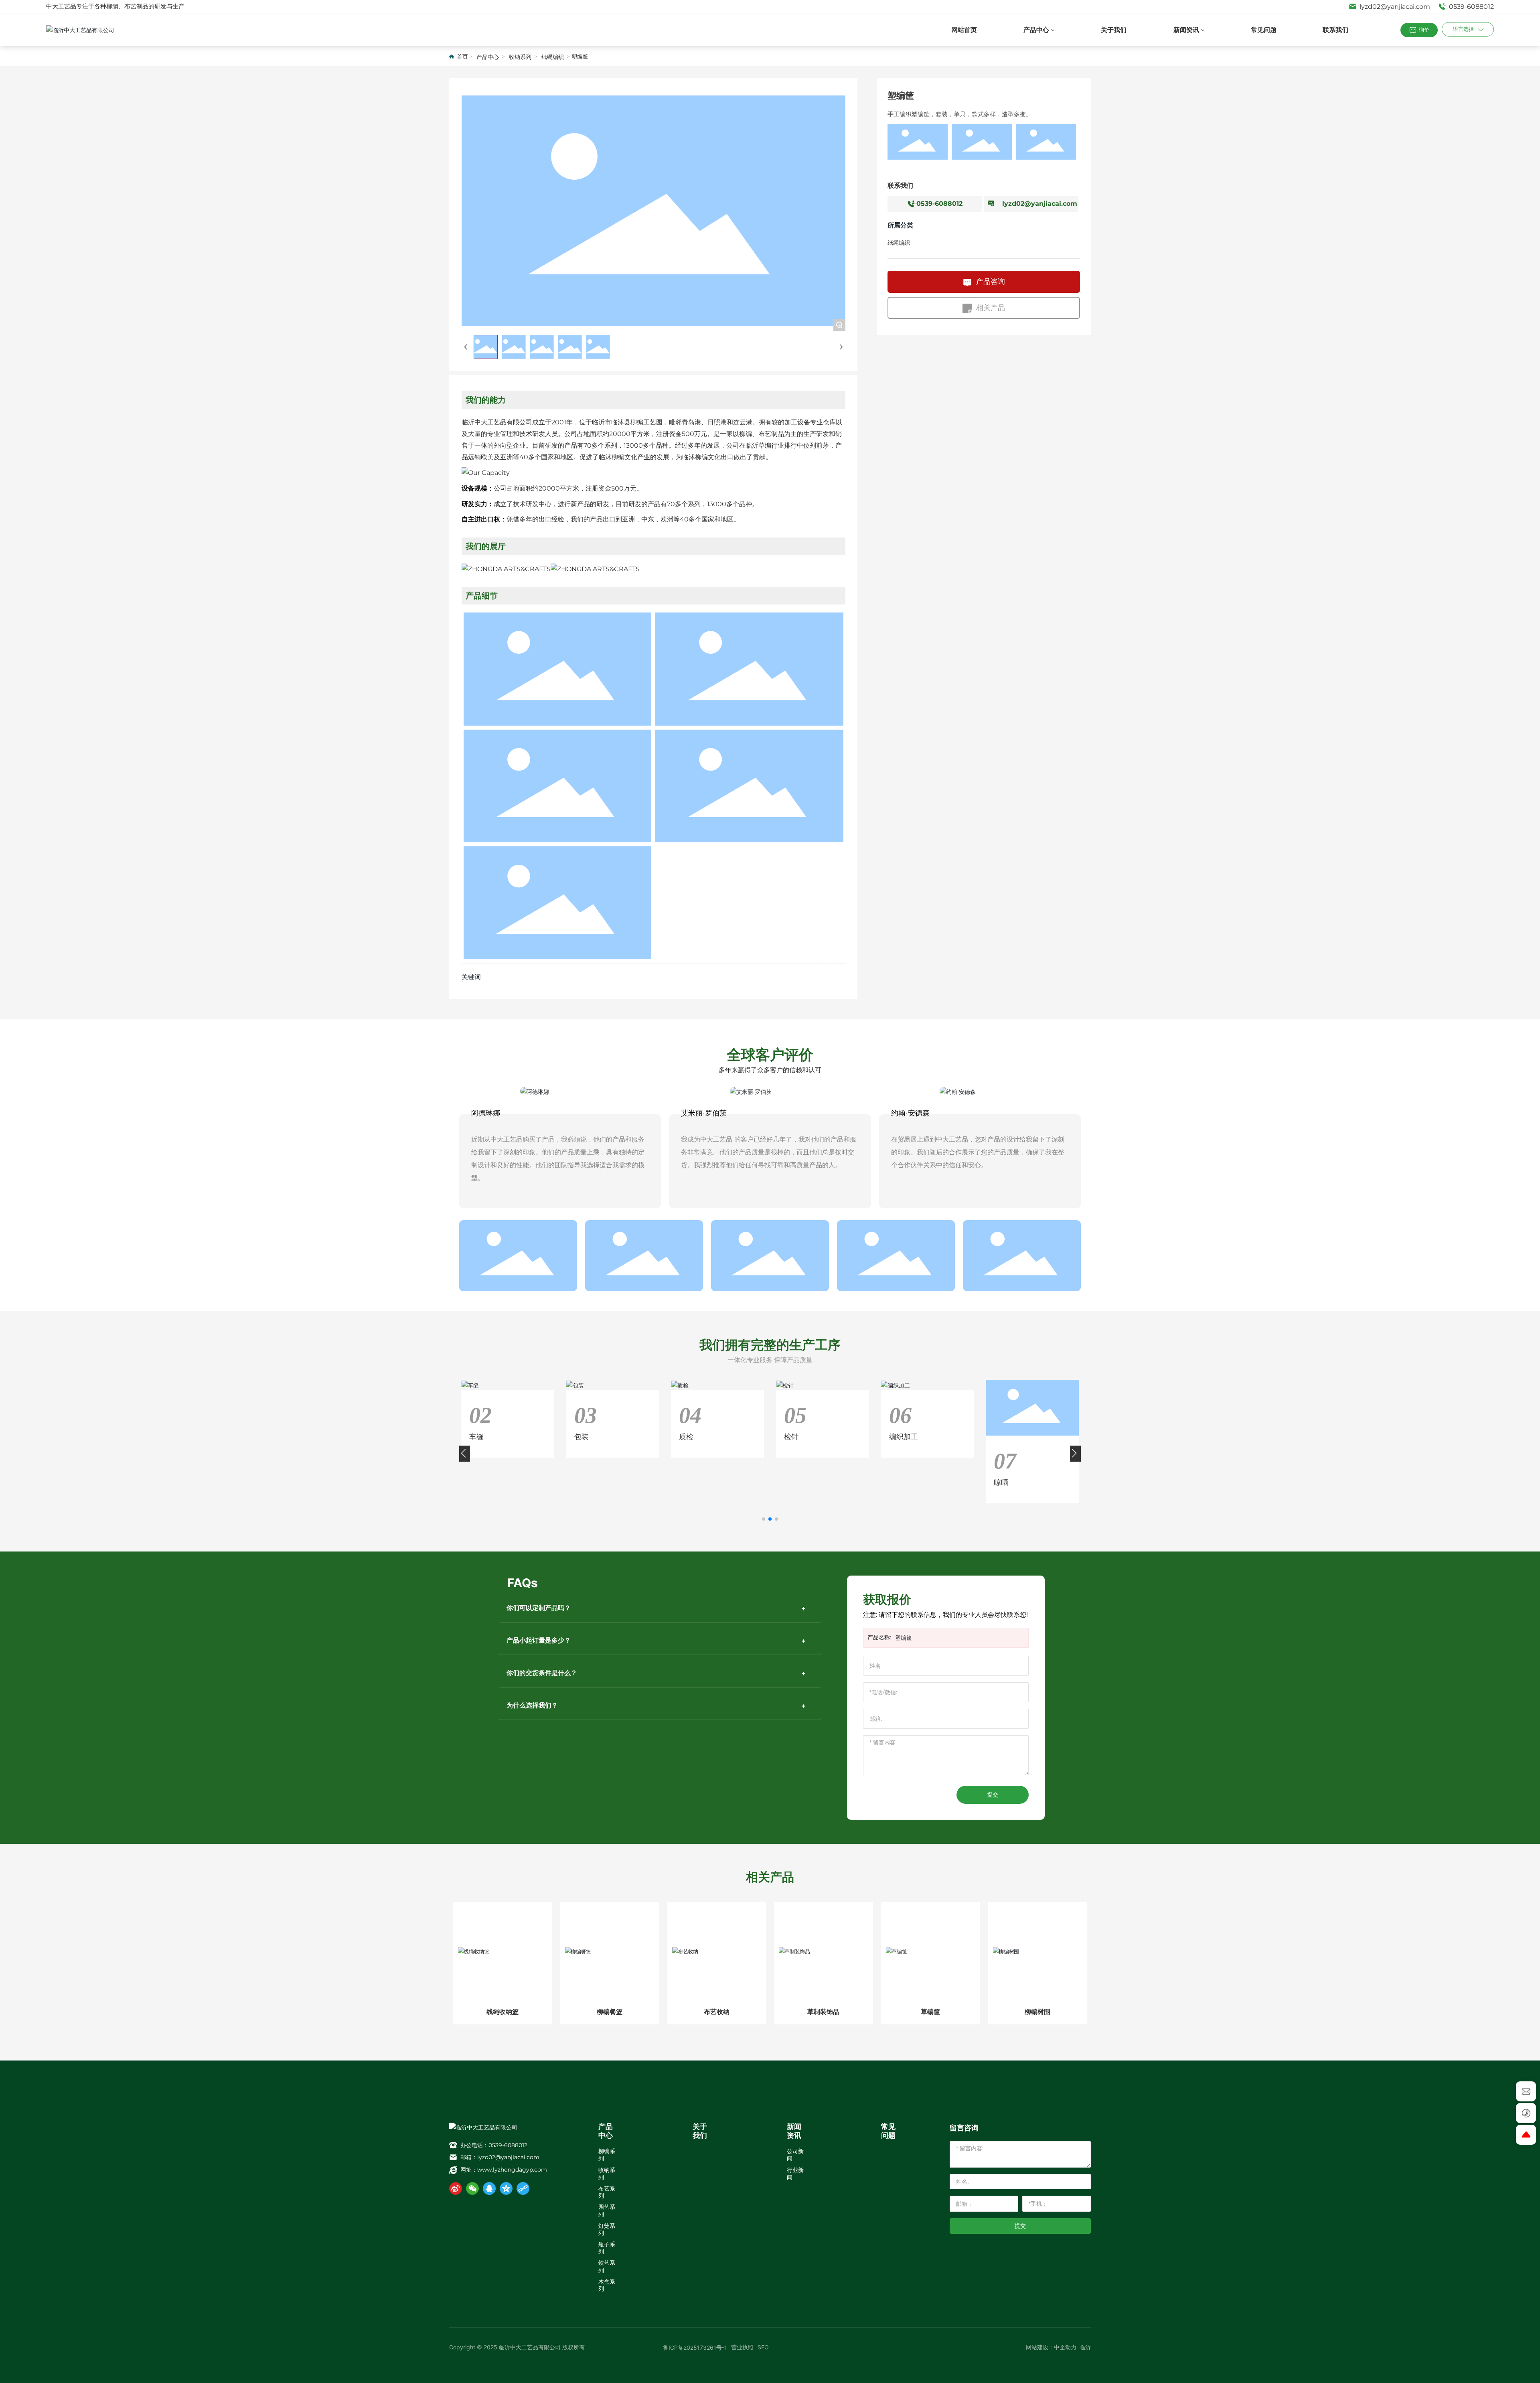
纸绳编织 (553, 57)
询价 (1424, 30)
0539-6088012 (1471, 7)
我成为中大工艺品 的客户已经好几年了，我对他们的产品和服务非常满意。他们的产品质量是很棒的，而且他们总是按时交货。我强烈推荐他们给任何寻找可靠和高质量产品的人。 (769, 1152)
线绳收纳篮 (503, 2012)
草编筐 (930, 2012)
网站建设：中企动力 (1051, 2347)
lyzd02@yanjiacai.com (1394, 7)
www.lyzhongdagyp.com (512, 2170)
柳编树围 (1037, 2012)
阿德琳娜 (486, 1113)
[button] (764, 1519)
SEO (763, 2347)
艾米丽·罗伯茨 (704, 1113)
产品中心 (488, 57)
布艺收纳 (717, 2012)
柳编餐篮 (610, 2012)
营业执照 (742, 2347)
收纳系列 (520, 57)
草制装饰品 (823, 2012)
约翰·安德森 (910, 1113)
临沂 (1085, 2347)
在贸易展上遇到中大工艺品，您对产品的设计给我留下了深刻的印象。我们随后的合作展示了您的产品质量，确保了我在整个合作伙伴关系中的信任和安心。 (978, 1152)
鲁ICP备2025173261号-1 (695, 2348)
